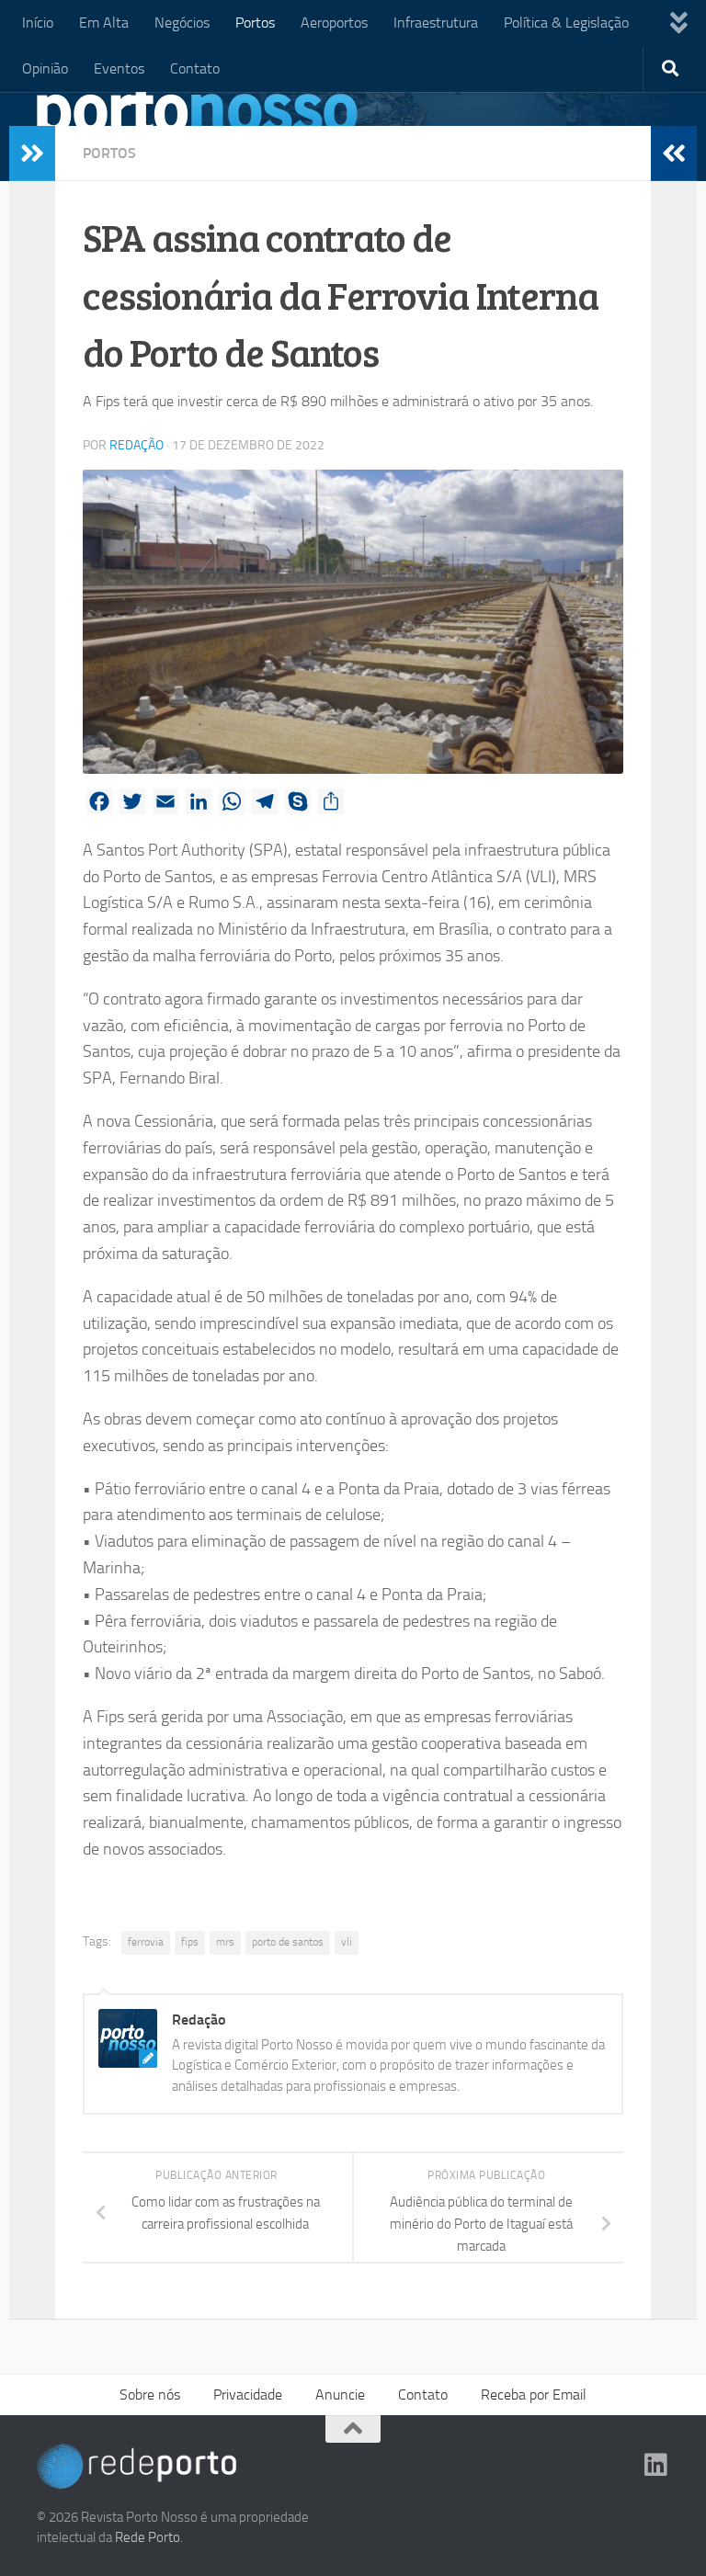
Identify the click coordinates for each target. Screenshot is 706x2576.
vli (347, 1942)
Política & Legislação (566, 23)
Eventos (119, 68)
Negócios (182, 23)
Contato (195, 68)
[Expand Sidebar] (32, 153)
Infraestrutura (436, 23)
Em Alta (104, 23)
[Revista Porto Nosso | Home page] (198, 115)
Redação (137, 445)
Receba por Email (534, 2394)
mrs (225, 1942)
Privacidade (248, 2394)
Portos (255, 23)
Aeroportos (334, 23)
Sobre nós (150, 2394)
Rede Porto (148, 2537)
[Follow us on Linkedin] (656, 2465)
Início (38, 23)
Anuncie (340, 2394)
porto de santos (288, 1942)
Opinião (45, 68)
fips (190, 1942)
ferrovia (146, 1942)
